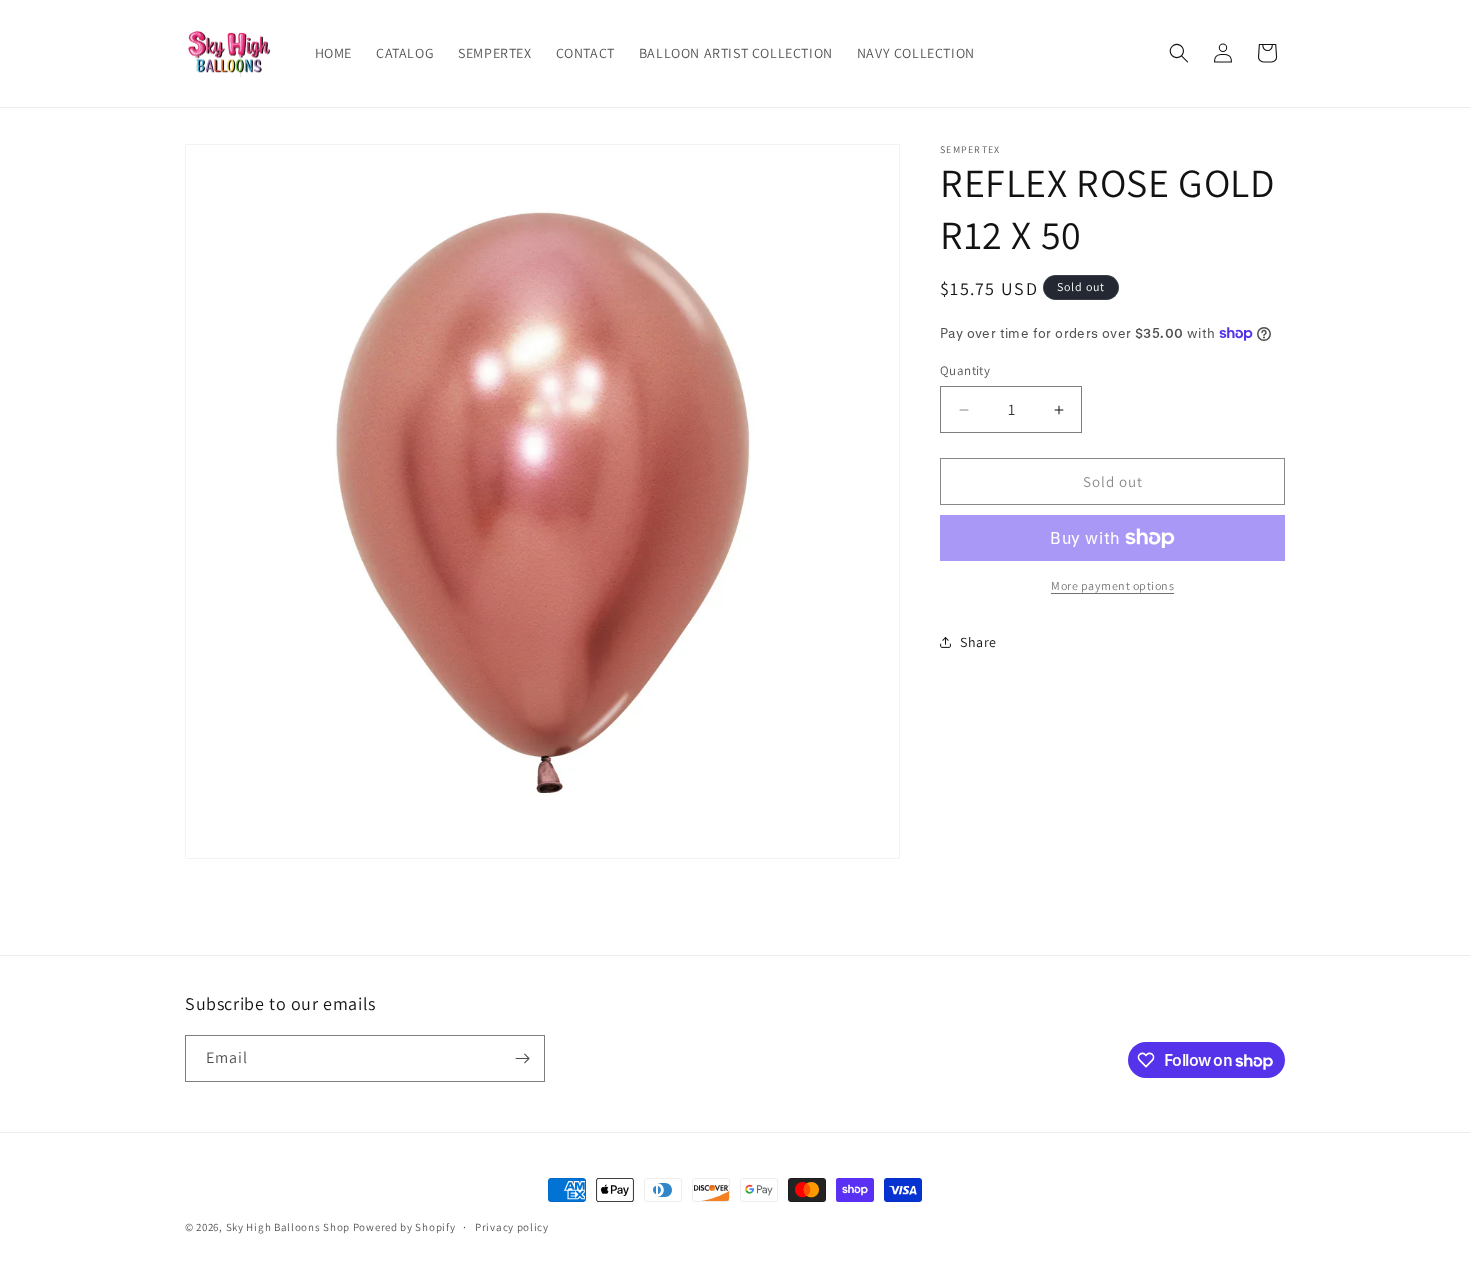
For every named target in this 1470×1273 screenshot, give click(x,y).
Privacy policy (512, 1227)
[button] (1179, 53)
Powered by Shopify (404, 1227)
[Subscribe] (522, 1058)
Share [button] (978, 642)
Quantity (965, 370)
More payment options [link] (1112, 585)
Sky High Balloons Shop (288, 1227)
